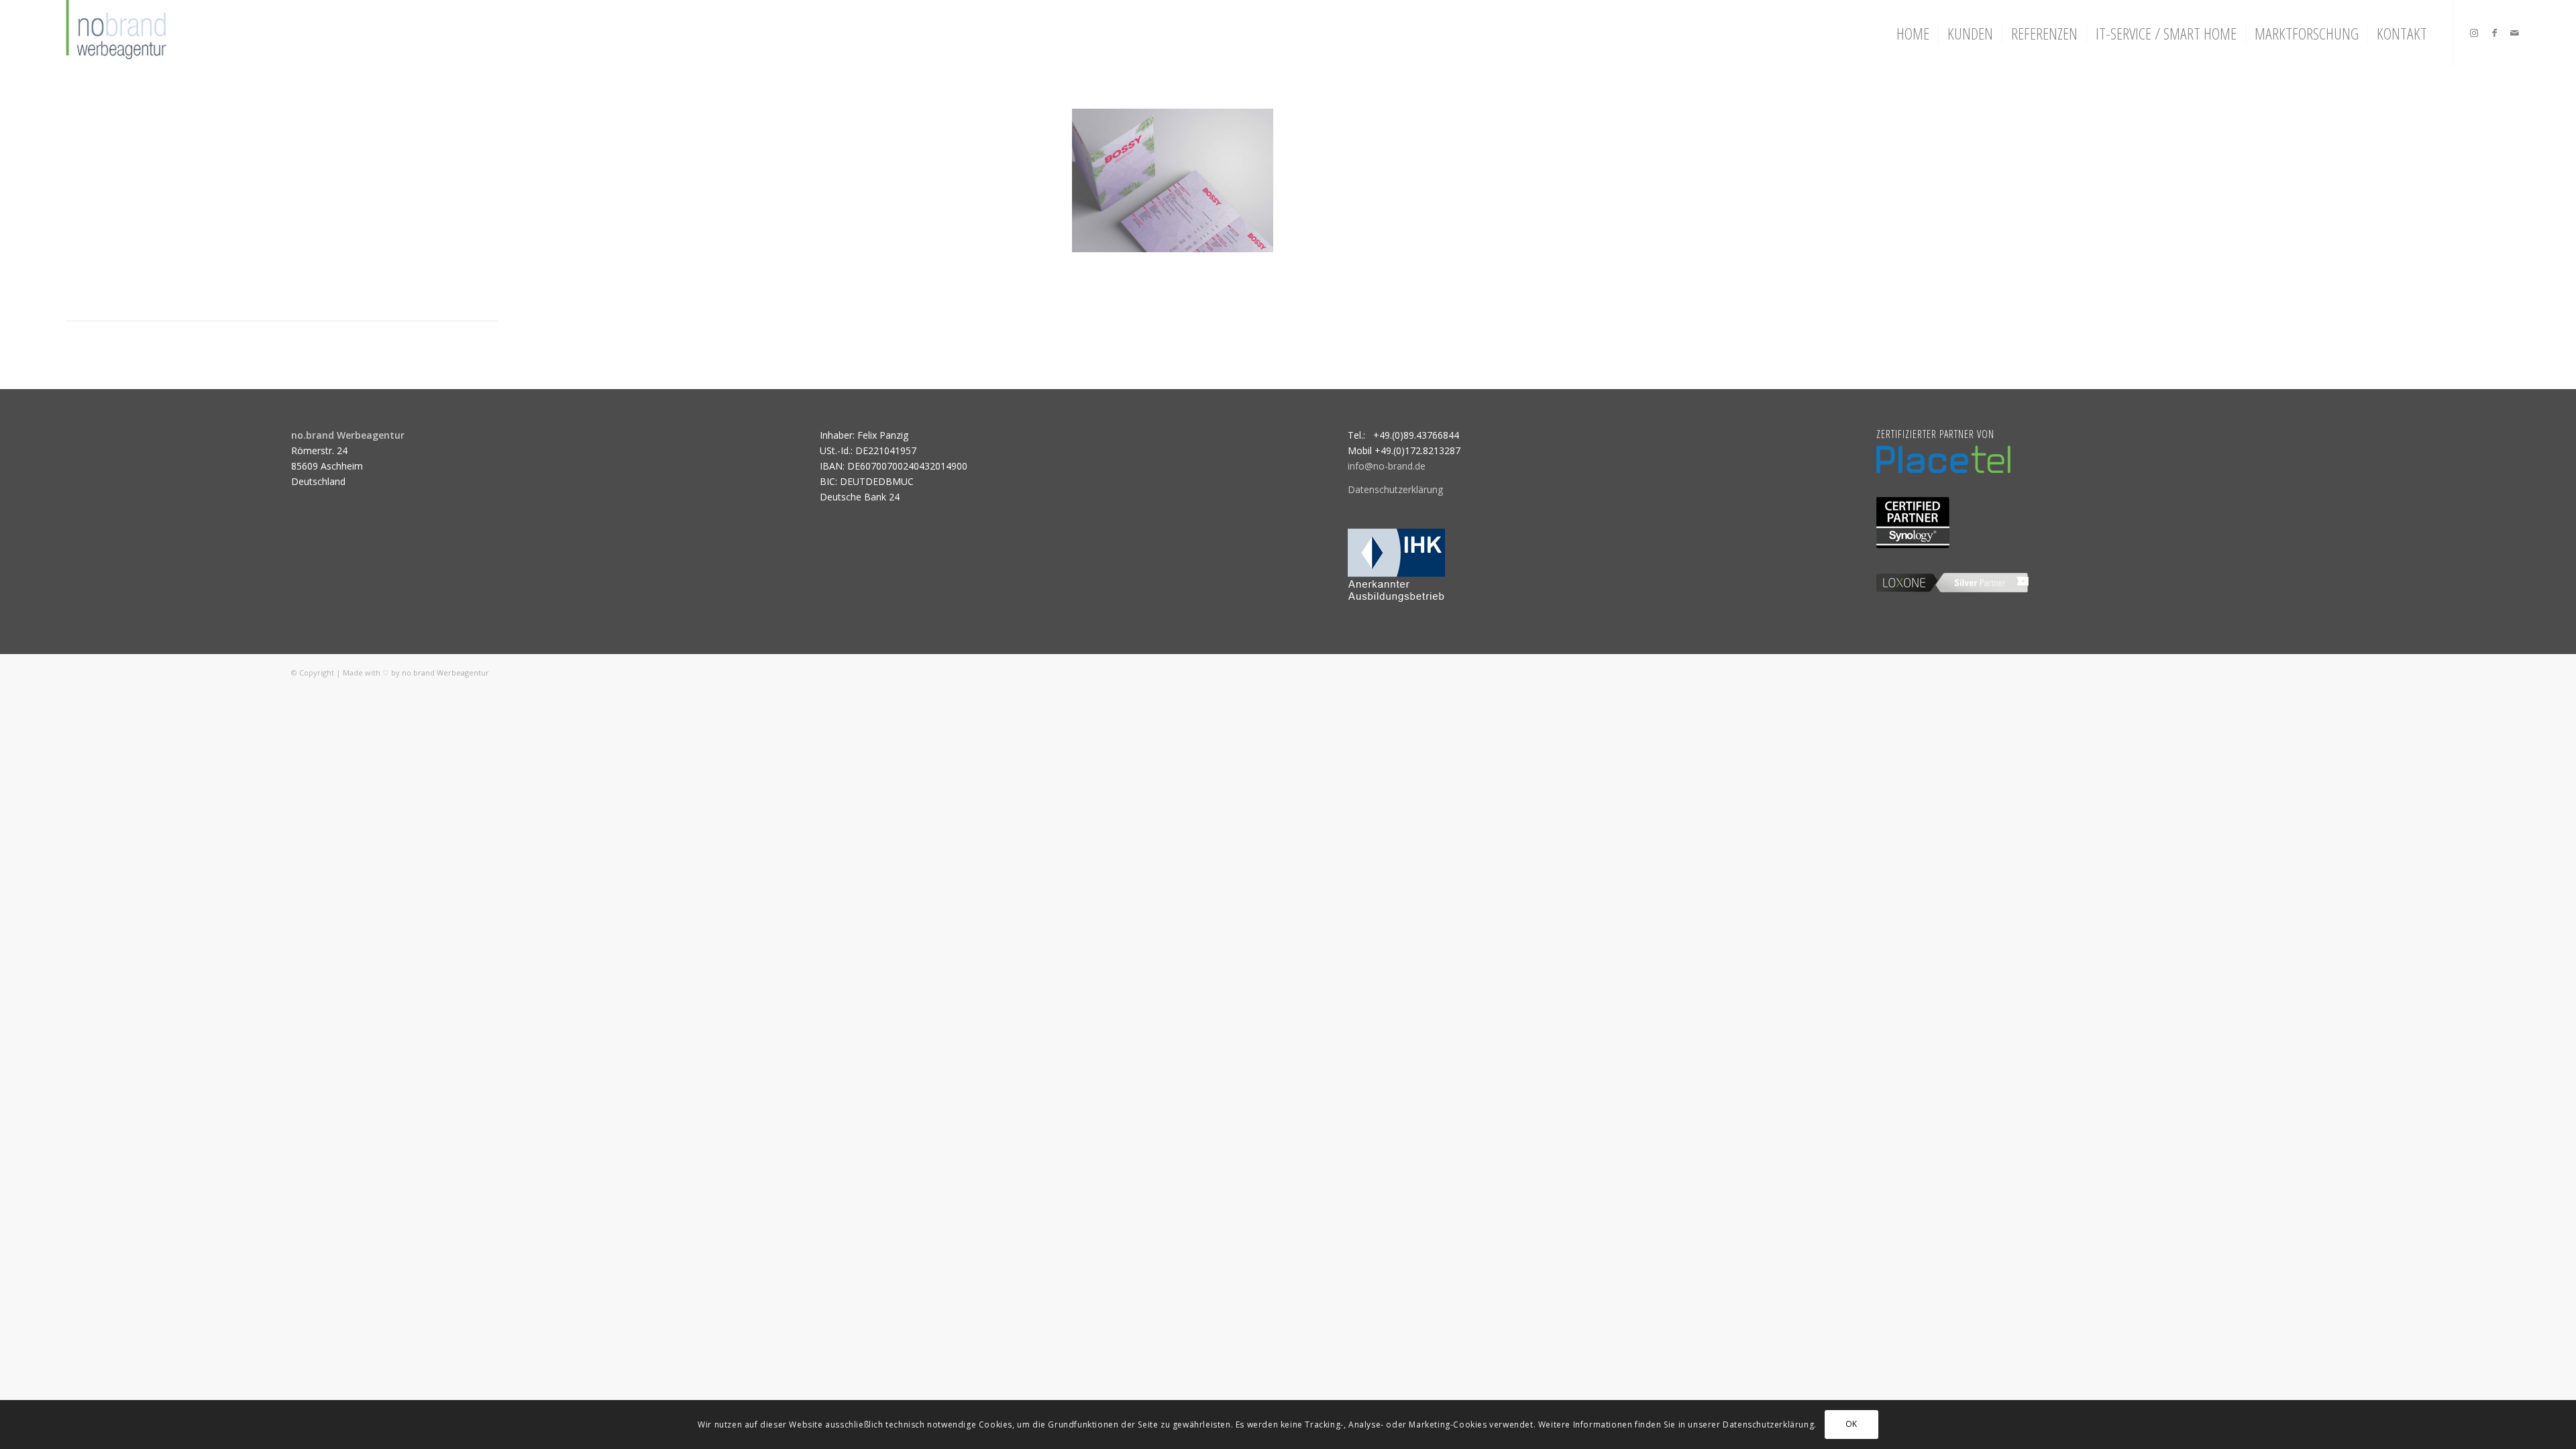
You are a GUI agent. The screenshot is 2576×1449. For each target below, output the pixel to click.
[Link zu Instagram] (2474, 33)
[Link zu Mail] (2514, 33)
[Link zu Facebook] (2494, 33)
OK (1851, 1424)
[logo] (114, 34)
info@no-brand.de (1387, 466)
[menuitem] (1913, 34)
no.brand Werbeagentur (445, 673)
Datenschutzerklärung (1395, 489)
